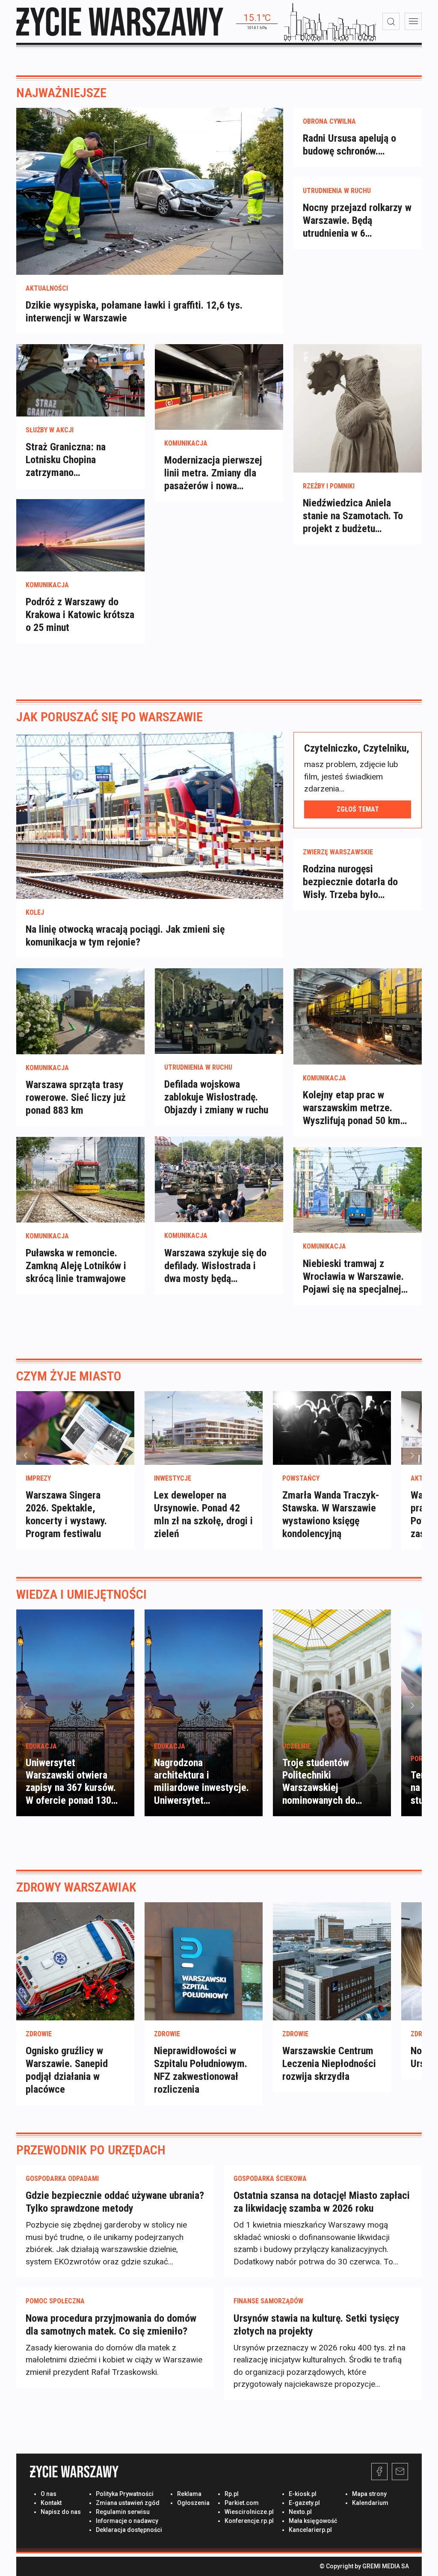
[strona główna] (120, 22)
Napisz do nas (61, 2512)
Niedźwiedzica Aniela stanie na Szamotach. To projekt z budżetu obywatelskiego (353, 516)
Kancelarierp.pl (310, 2530)
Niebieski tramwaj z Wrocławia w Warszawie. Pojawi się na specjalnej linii (353, 1277)
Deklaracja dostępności (129, 2530)
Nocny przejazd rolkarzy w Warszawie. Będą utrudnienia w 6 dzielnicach (357, 221)
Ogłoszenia (193, 2503)
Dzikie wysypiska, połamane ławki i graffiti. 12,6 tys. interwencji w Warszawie (134, 312)
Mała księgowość (313, 2521)
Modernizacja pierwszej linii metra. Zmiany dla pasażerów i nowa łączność (213, 473)
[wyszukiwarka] (391, 21)
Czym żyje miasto (69, 1376)
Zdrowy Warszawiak (76, 1887)
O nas (49, 2494)
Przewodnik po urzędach (91, 2150)
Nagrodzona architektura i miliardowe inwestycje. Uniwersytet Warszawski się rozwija (201, 1788)
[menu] (413, 21)
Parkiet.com (242, 2503)
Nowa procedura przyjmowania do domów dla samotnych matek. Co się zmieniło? (111, 2325)
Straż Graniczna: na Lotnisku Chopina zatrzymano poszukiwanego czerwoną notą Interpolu (78, 460)
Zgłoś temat (358, 809)
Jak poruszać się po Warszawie (109, 717)
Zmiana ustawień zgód (128, 2503)
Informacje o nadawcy (127, 2521)
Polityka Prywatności (125, 2494)
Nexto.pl (300, 2512)
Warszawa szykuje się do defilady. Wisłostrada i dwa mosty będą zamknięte (215, 1266)
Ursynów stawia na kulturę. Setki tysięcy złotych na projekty (317, 2325)
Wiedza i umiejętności (81, 1594)
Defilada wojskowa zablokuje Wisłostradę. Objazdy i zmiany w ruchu (216, 1097)
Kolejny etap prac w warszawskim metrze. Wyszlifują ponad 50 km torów (352, 1108)
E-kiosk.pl (303, 2494)
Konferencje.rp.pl (249, 2521)
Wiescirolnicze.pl (249, 2512)
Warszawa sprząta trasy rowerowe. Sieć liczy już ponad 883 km (76, 1098)
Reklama (189, 2494)
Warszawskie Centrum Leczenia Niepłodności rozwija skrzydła (329, 2064)
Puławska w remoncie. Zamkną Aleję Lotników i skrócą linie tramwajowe (76, 1266)
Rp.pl (232, 2494)
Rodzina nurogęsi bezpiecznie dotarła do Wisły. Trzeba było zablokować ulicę (350, 882)
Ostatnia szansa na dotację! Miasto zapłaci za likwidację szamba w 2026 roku (322, 2202)
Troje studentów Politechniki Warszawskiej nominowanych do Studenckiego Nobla (324, 1788)
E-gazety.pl (304, 2503)
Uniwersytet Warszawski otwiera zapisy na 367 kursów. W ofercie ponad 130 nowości (71, 1788)
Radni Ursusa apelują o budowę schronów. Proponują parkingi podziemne (349, 145)
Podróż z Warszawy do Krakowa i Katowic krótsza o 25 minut (80, 615)
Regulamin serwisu (123, 2512)
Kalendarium (370, 2503)
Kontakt (51, 2503)
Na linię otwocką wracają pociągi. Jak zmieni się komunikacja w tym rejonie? (125, 936)
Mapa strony (369, 2494)
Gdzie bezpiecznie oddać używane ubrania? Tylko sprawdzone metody (115, 2202)
